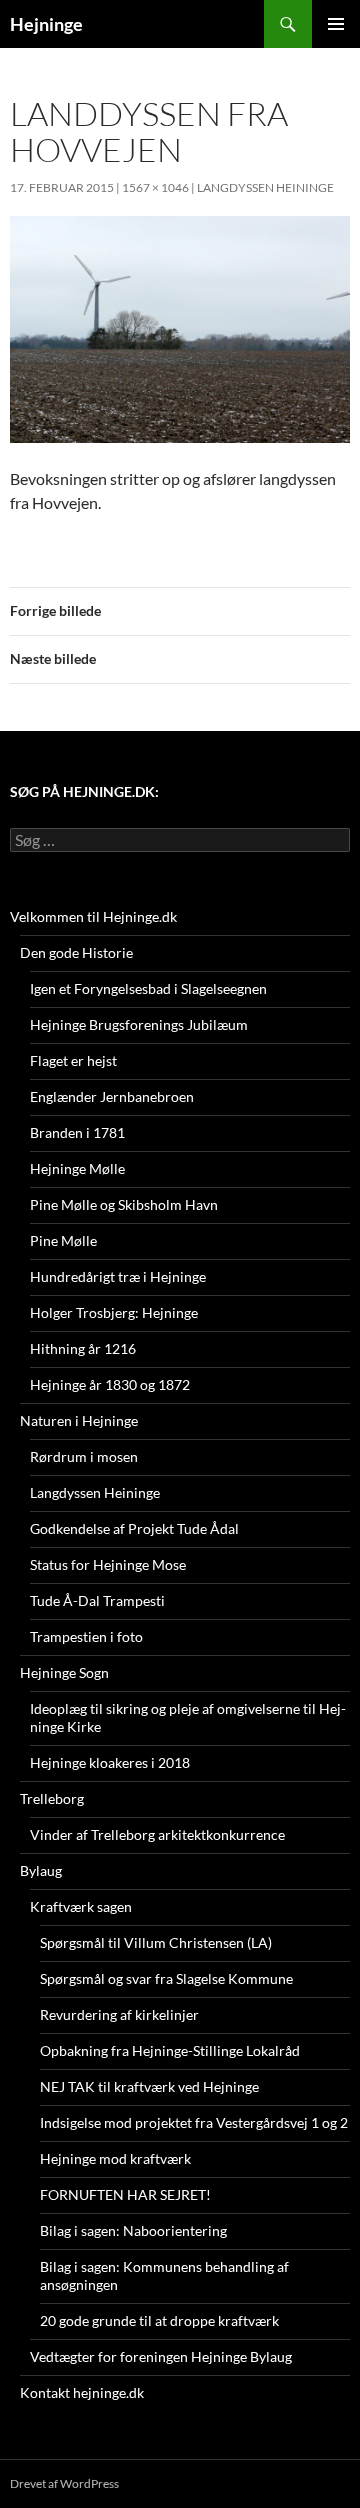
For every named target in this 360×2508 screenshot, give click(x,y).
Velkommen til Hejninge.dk (93, 916)
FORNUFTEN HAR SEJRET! (125, 2194)
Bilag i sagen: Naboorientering (133, 2230)
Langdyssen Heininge (265, 187)
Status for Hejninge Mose (108, 1564)
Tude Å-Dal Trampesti (97, 1600)
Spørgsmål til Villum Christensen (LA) (156, 1942)
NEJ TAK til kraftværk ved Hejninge (149, 2086)
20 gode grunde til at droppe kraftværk (159, 2320)
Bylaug (41, 1870)
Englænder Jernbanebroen (112, 1096)
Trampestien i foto (86, 1636)
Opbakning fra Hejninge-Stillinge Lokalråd (170, 2050)
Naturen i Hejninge (79, 1420)
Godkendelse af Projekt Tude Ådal (134, 1528)
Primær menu (336, 24)
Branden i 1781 (77, 1132)
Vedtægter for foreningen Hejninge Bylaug (161, 2356)
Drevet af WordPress (64, 2483)
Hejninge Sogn (64, 1672)
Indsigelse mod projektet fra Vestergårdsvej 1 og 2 (194, 2122)
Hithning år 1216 (83, 1348)
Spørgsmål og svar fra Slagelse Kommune (166, 1978)
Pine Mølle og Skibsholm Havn (124, 1204)
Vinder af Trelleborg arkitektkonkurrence (157, 1834)
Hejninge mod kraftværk (115, 2158)
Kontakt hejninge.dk (82, 2392)
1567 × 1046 (155, 187)
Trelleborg (52, 1798)
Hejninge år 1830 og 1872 (110, 1384)
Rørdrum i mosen (84, 1456)
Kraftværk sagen (81, 1906)
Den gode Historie (76, 952)
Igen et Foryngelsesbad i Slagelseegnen (148, 988)
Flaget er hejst (73, 1060)
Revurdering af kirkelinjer (119, 2014)
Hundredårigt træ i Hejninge (118, 1276)
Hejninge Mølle (77, 1168)
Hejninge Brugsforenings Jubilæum (139, 1024)
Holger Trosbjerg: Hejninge (114, 1312)
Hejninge (46, 24)
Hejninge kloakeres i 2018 (110, 1762)
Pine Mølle (63, 1240)
